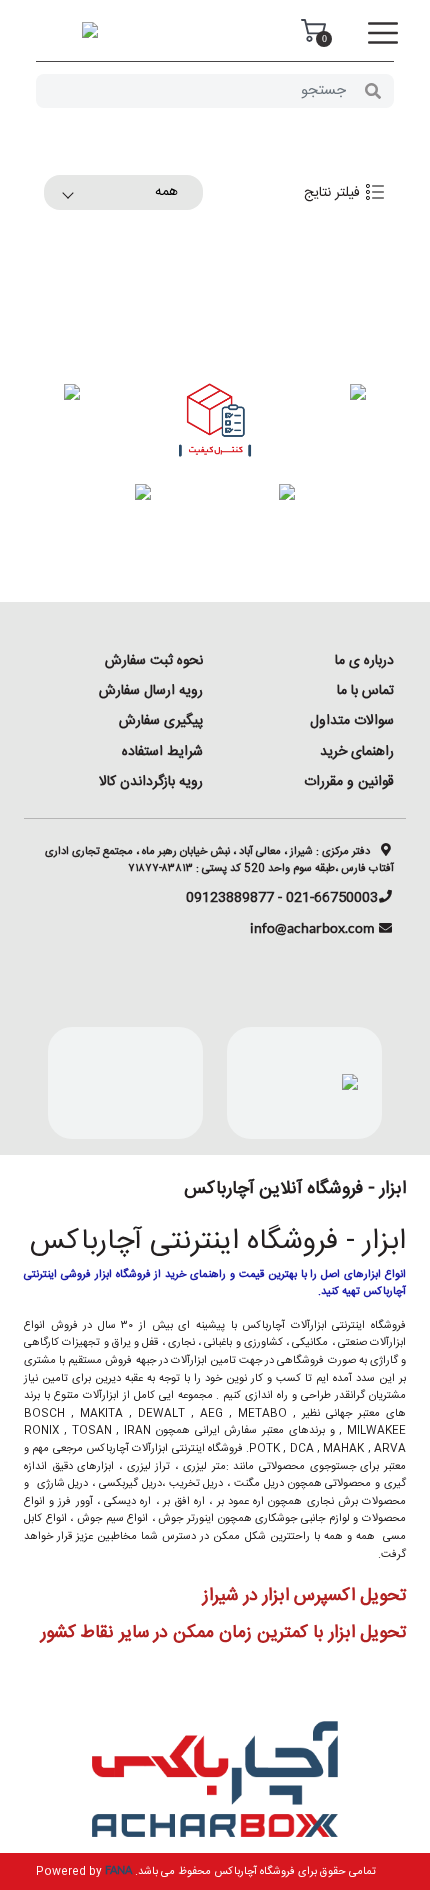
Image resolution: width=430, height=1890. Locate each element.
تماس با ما (365, 691)
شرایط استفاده (162, 752)
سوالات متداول (352, 721)
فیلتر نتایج (334, 193)
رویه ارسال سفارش (151, 691)
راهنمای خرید (357, 752)
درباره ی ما (364, 661)
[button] (383, 34)
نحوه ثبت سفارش (154, 661)
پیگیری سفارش (161, 721)
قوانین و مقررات (349, 782)
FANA (118, 1869)
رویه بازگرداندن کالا (151, 782)
